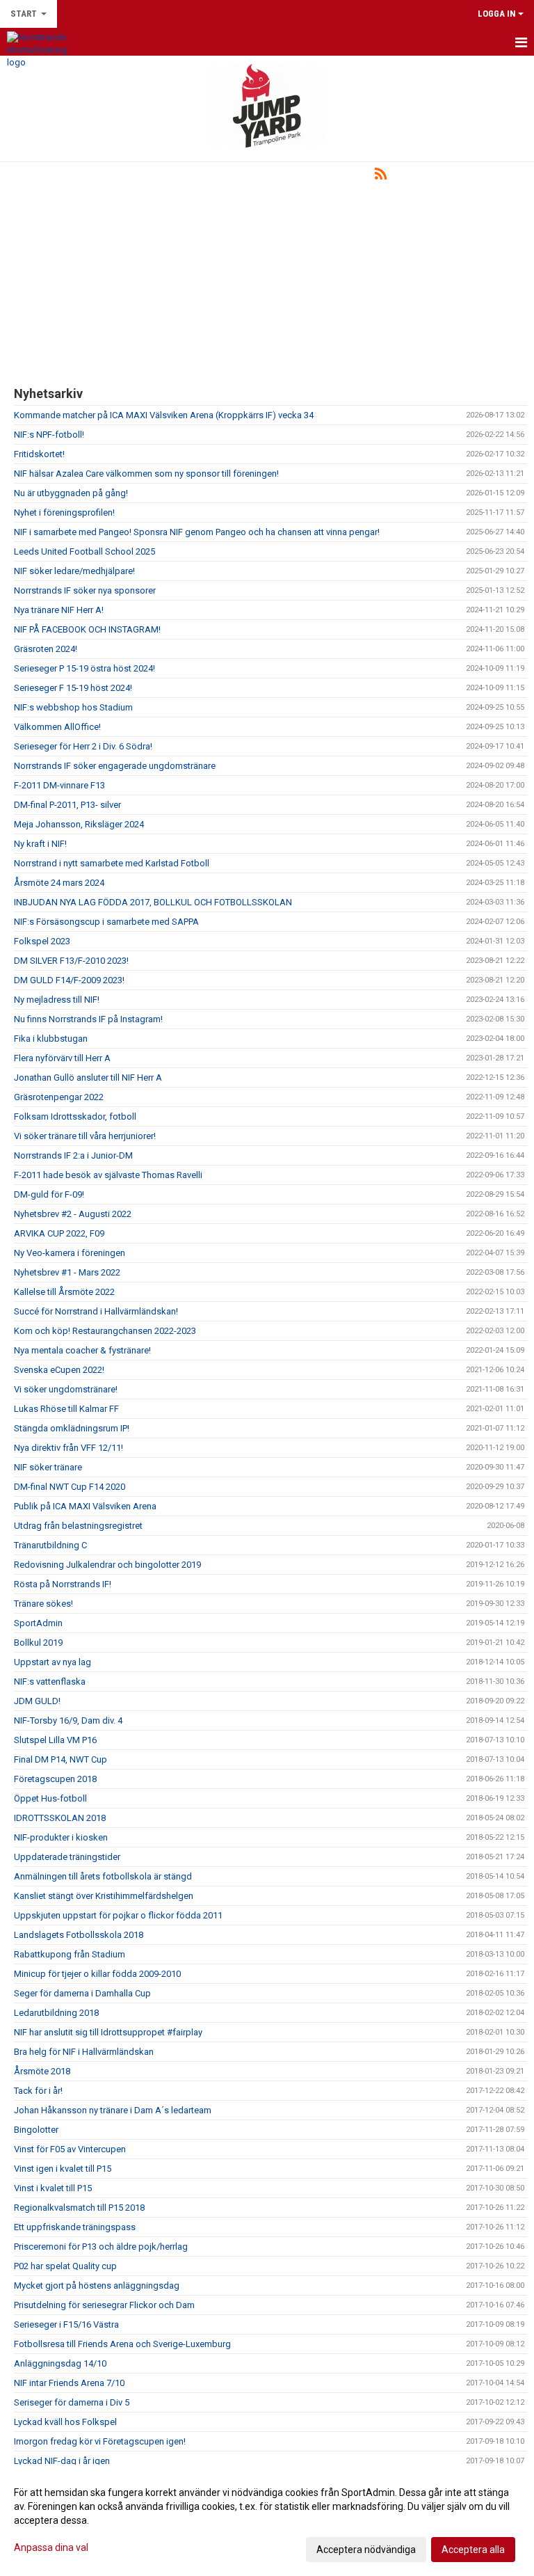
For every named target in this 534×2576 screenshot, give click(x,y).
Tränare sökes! (43, 1604)
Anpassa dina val (51, 2547)
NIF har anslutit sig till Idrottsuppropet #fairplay (108, 2032)
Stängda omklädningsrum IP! (72, 1428)
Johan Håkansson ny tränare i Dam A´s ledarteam (113, 2110)
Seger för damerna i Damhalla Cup (82, 1993)
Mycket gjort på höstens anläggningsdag (97, 2285)
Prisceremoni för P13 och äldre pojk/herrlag (101, 2247)
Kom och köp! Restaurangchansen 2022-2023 (105, 1331)
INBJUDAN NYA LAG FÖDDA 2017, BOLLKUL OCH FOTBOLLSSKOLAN (153, 902)
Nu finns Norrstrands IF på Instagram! (88, 1019)
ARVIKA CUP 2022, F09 (59, 1233)
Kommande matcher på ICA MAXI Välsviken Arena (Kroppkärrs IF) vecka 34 (164, 415)
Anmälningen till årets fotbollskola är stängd (103, 1876)
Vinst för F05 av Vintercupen (70, 2149)
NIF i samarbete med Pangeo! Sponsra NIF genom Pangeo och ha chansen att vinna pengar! (197, 532)
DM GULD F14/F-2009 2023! (69, 980)
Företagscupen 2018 (55, 1779)
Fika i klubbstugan (51, 1039)
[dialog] (267, 2520)
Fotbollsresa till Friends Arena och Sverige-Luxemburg (122, 2344)
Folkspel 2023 (42, 941)
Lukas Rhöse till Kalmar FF (66, 1409)
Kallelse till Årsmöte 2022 (64, 1292)
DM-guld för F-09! (49, 1194)
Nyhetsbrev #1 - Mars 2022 (67, 1272)
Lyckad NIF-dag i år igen (62, 2461)
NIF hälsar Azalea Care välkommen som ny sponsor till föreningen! (146, 474)
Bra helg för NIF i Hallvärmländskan (84, 2052)
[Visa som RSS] (381, 176)
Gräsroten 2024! (46, 649)
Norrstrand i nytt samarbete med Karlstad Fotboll (112, 863)
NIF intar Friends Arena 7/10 (69, 2383)
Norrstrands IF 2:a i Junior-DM (73, 1155)
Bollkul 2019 (38, 1643)
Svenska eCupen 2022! (59, 1370)
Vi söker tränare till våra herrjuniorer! (85, 1136)
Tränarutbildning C (50, 1545)
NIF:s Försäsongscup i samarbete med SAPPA (106, 922)
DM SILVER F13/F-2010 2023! (71, 961)
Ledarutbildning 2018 (56, 2013)
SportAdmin (38, 1623)
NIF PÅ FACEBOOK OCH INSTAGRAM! (87, 629)
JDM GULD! (37, 1701)
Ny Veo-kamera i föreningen (70, 1253)
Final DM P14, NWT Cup (60, 1759)
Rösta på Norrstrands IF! (63, 1584)
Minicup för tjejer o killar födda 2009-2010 (97, 1974)
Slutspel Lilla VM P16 (55, 1740)
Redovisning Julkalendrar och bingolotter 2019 (107, 1565)
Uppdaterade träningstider (67, 1857)
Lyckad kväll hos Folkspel (65, 2422)
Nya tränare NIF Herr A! (59, 610)
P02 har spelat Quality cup (65, 2266)
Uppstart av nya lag (52, 1662)
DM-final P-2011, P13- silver (67, 805)
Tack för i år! (38, 2091)
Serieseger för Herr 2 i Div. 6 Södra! (83, 746)
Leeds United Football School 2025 (84, 551)
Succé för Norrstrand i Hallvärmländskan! (96, 1311)
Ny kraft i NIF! (40, 844)
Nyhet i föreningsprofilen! (64, 512)
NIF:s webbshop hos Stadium (73, 707)
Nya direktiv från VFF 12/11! (68, 1448)
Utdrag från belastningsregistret (78, 1526)
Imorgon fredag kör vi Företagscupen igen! (100, 2441)
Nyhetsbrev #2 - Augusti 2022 (73, 1214)
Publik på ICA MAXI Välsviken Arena (85, 1506)
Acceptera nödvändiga (366, 2550)
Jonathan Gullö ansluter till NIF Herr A (88, 1078)
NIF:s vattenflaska (50, 1681)
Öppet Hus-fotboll (50, 1798)
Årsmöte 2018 (42, 2071)
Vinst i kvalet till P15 (53, 2188)
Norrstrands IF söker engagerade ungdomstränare (115, 766)
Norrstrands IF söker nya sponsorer (85, 590)
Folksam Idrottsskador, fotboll (75, 1116)
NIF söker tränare (48, 1467)
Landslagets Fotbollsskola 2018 (79, 1935)
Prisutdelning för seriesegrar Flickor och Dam (104, 2305)
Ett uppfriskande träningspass (75, 2227)
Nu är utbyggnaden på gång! (71, 493)
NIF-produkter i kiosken (61, 1837)
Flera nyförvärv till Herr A (62, 1058)
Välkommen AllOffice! (57, 727)
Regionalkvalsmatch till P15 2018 (79, 2208)
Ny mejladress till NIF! (57, 1000)
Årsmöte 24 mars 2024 (59, 883)
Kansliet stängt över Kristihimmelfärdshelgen (104, 1896)
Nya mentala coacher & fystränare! (82, 1350)
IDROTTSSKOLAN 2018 (60, 1818)
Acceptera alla (473, 2550)
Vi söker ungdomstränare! (66, 1389)
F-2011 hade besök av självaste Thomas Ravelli (108, 1175)
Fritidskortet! (39, 454)
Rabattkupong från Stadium (70, 1954)
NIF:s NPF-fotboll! (49, 435)
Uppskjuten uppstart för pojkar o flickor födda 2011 (118, 1915)
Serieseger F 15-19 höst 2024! (73, 688)
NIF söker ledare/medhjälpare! (74, 571)
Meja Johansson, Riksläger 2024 (79, 824)
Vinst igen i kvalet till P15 (63, 2169)
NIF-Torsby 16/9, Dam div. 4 (68, 1720)
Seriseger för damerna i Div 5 (72, 2402)
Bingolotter (36, 2130)
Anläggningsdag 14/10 (60, 2363)
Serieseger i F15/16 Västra (66, 2324)
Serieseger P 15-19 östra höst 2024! (84, 668)
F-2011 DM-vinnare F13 (59, 785)
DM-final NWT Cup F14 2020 (70, 1487)
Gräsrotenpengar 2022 (59, 1097)
